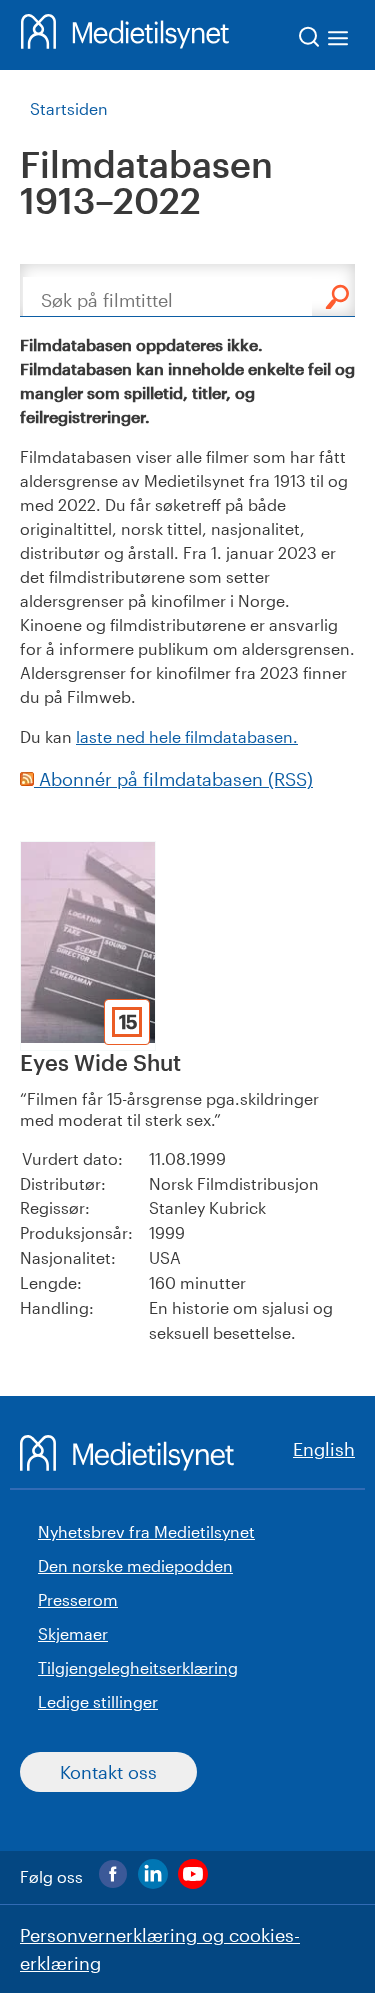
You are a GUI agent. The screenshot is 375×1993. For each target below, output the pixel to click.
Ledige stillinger (98, 1701)
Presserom (78, 1599)
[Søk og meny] (324, 40)
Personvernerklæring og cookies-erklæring (160, 1949)
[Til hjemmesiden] (125, 35)
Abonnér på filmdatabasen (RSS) (173, 779)
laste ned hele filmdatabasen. (187, 736)
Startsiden (69, 108)
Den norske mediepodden (135, 1565)
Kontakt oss (108, 1772)
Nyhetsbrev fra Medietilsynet (146, 1531)
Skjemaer (73, 1633)
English (324, 1449)
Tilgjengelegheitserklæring (138, 1667)
